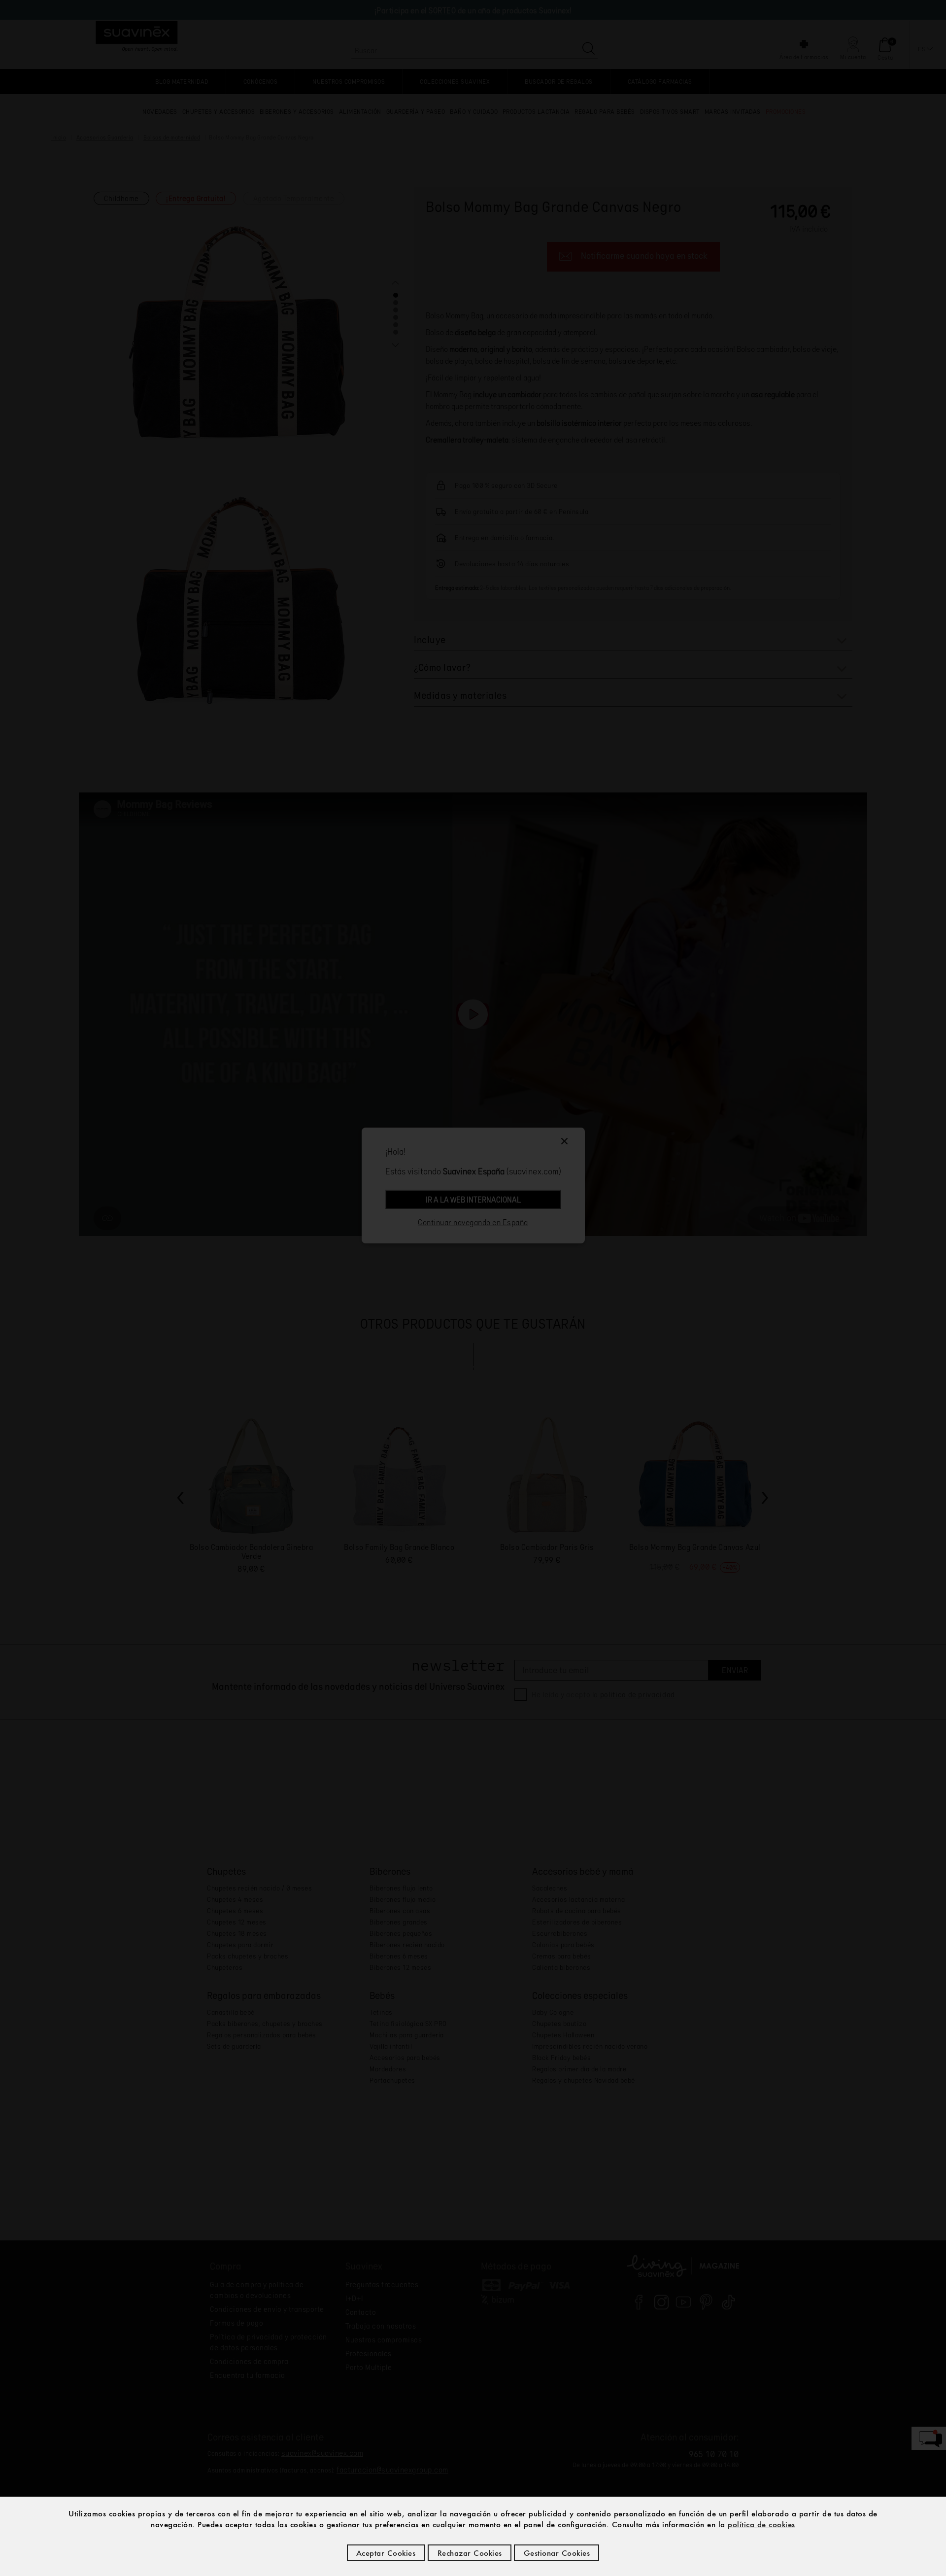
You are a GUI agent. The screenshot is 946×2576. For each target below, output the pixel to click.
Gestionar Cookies (557, 2553)
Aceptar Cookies (386, 2553)
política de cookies (761, 2524)
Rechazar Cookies (470, 2553)
